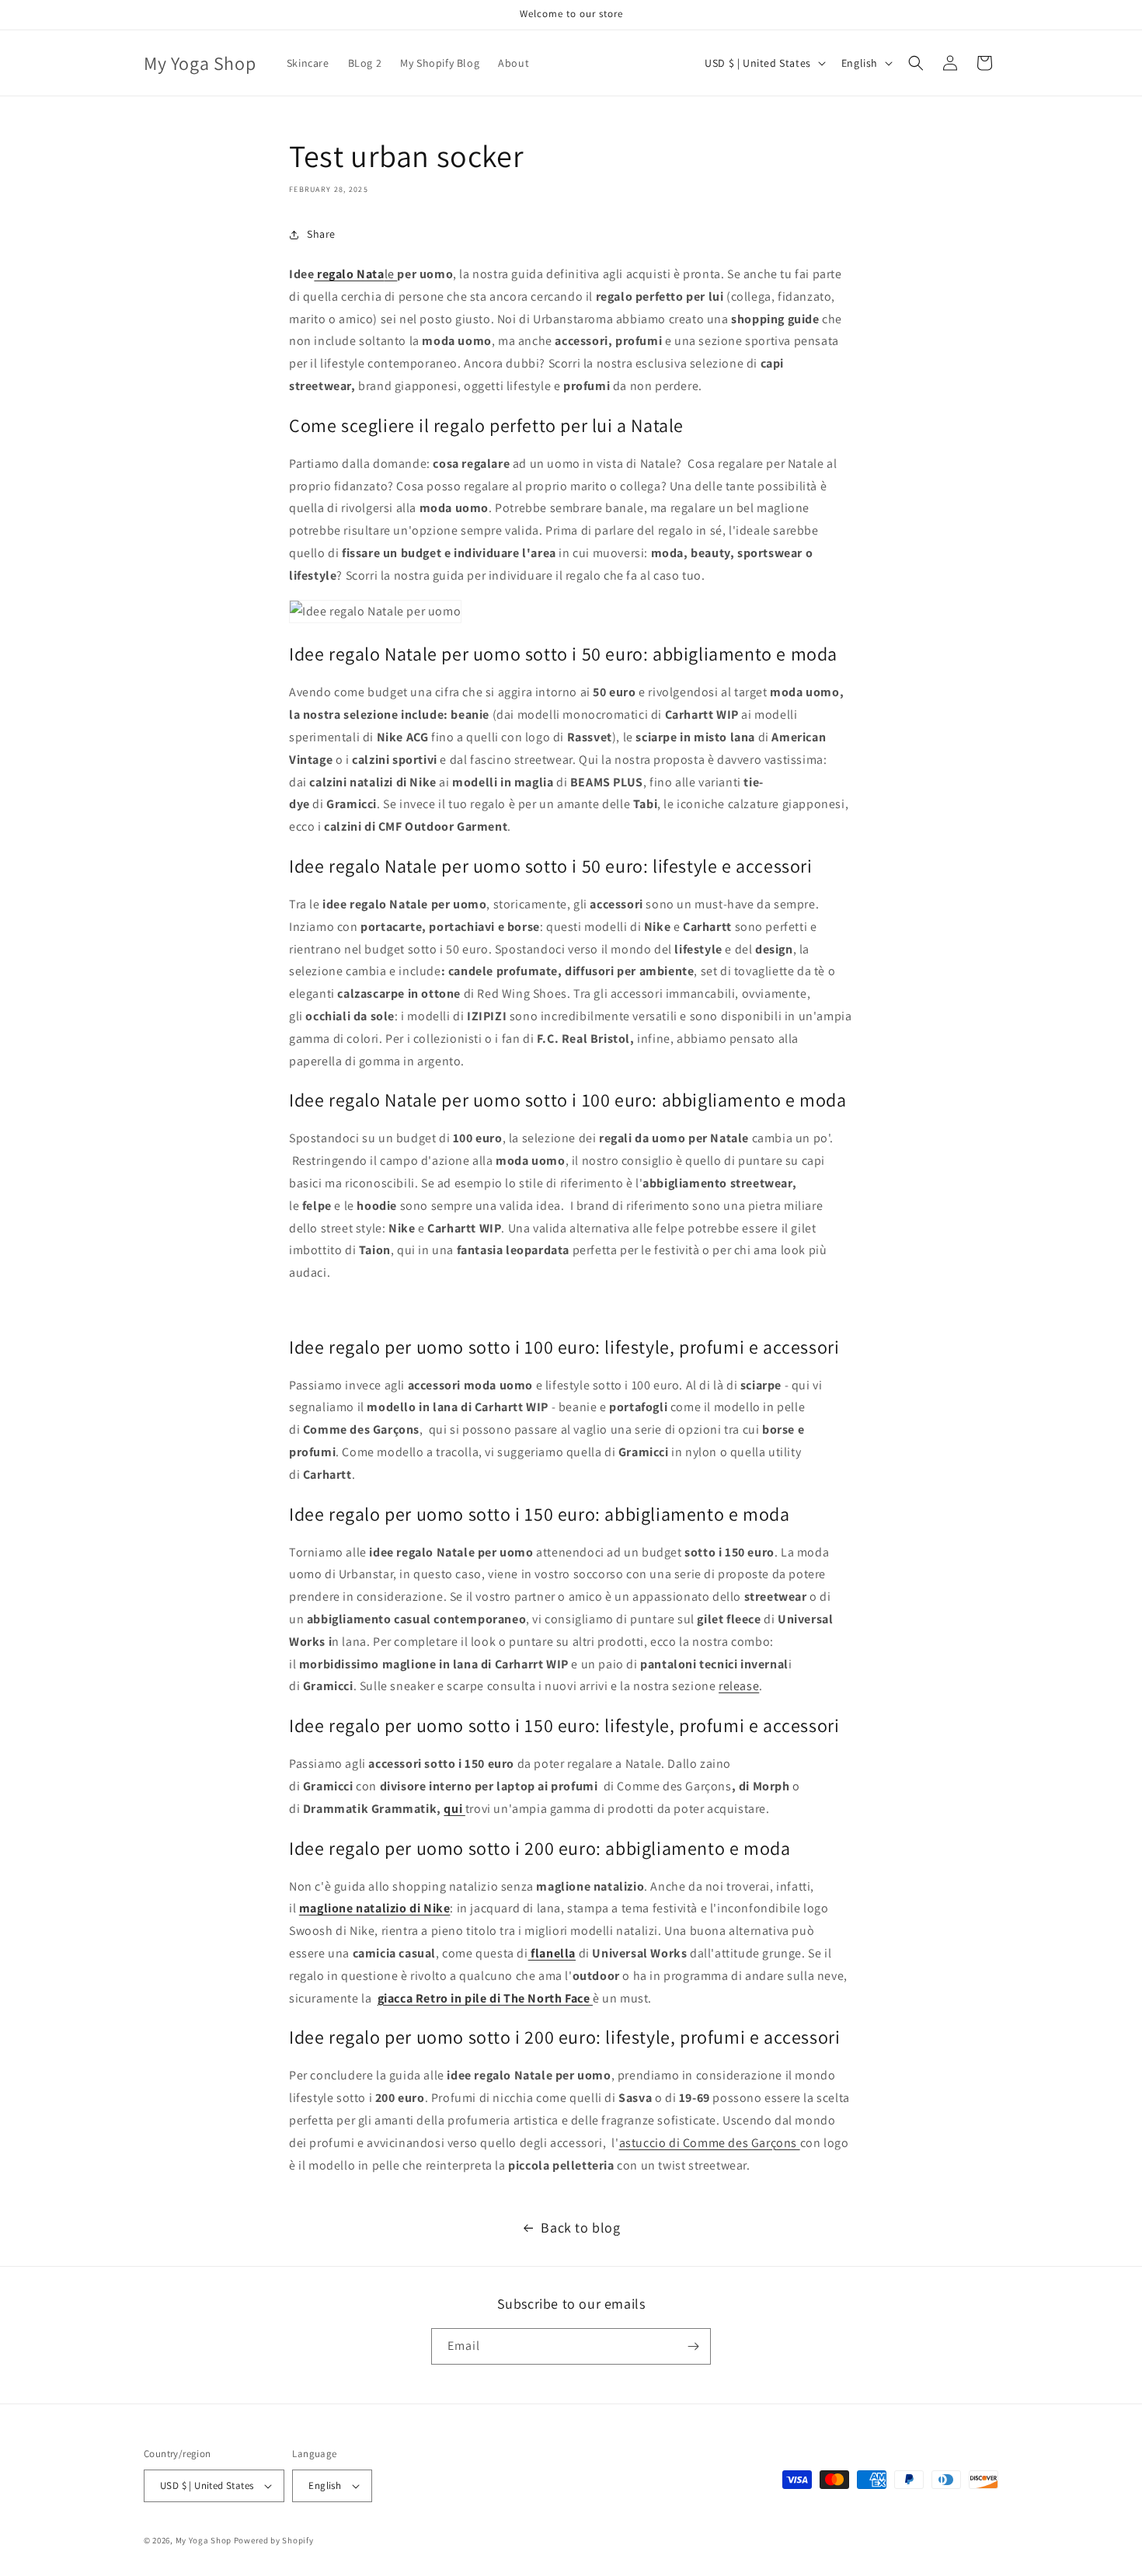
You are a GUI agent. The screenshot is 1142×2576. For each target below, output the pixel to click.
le (355, 274)
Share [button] (321, 234)
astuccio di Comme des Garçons (710, 2143)
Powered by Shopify (274, 2540)
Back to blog (580, 2227)
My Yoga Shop (204, 2540)
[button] (916, 63)
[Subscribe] (693, 2346)
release (739, 1686)
